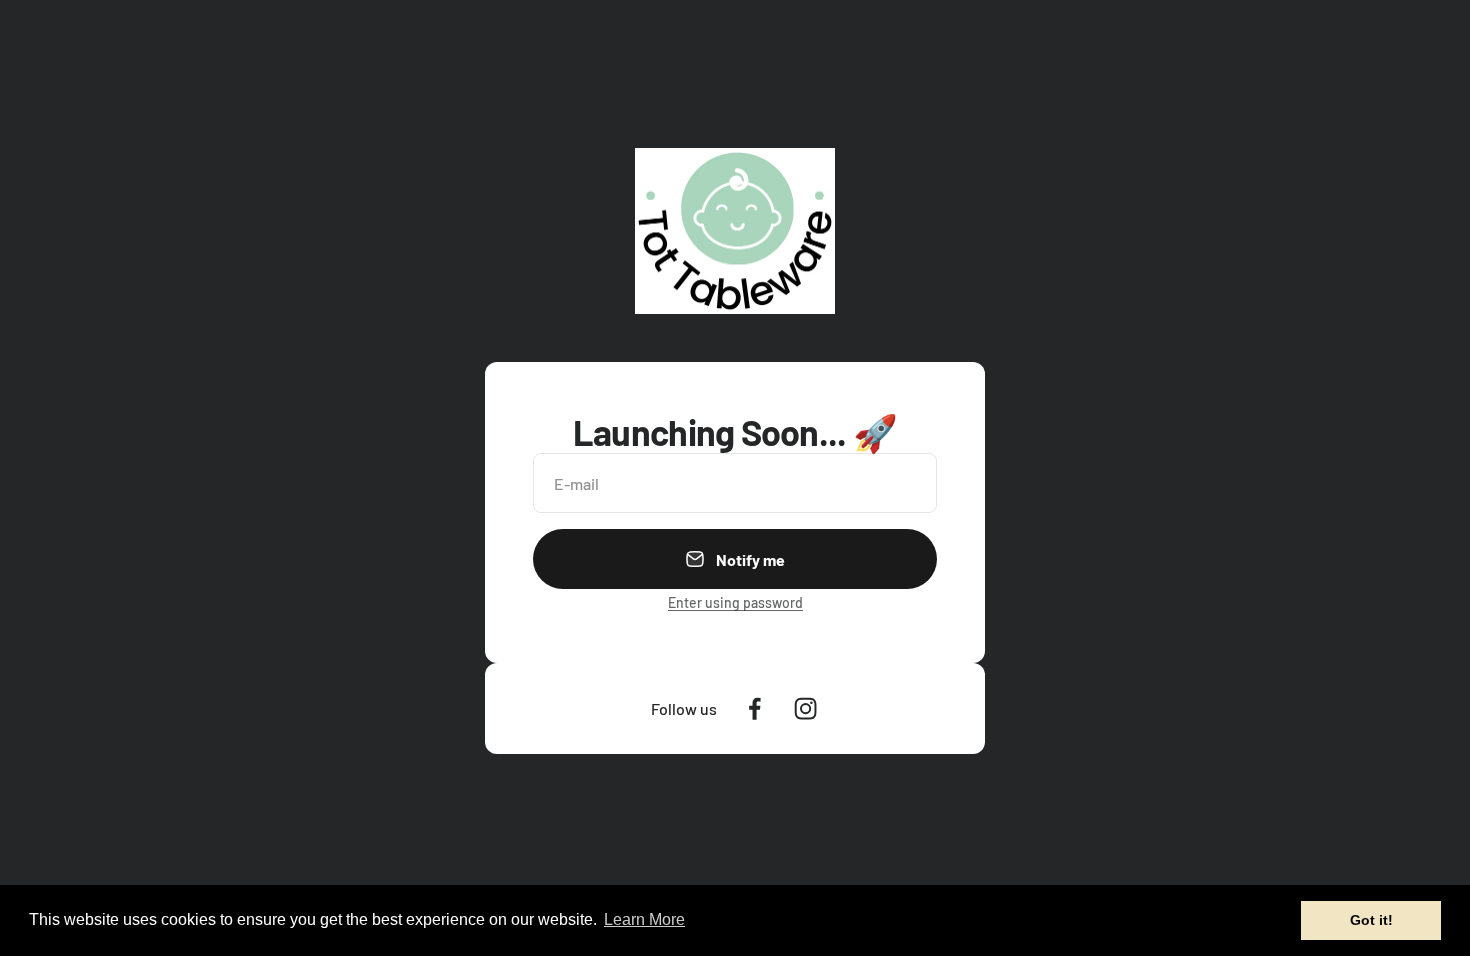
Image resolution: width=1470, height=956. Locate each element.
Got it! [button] (1371, 920)
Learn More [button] (644, 919)
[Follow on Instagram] (805, 708)
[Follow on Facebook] (754, 708)
